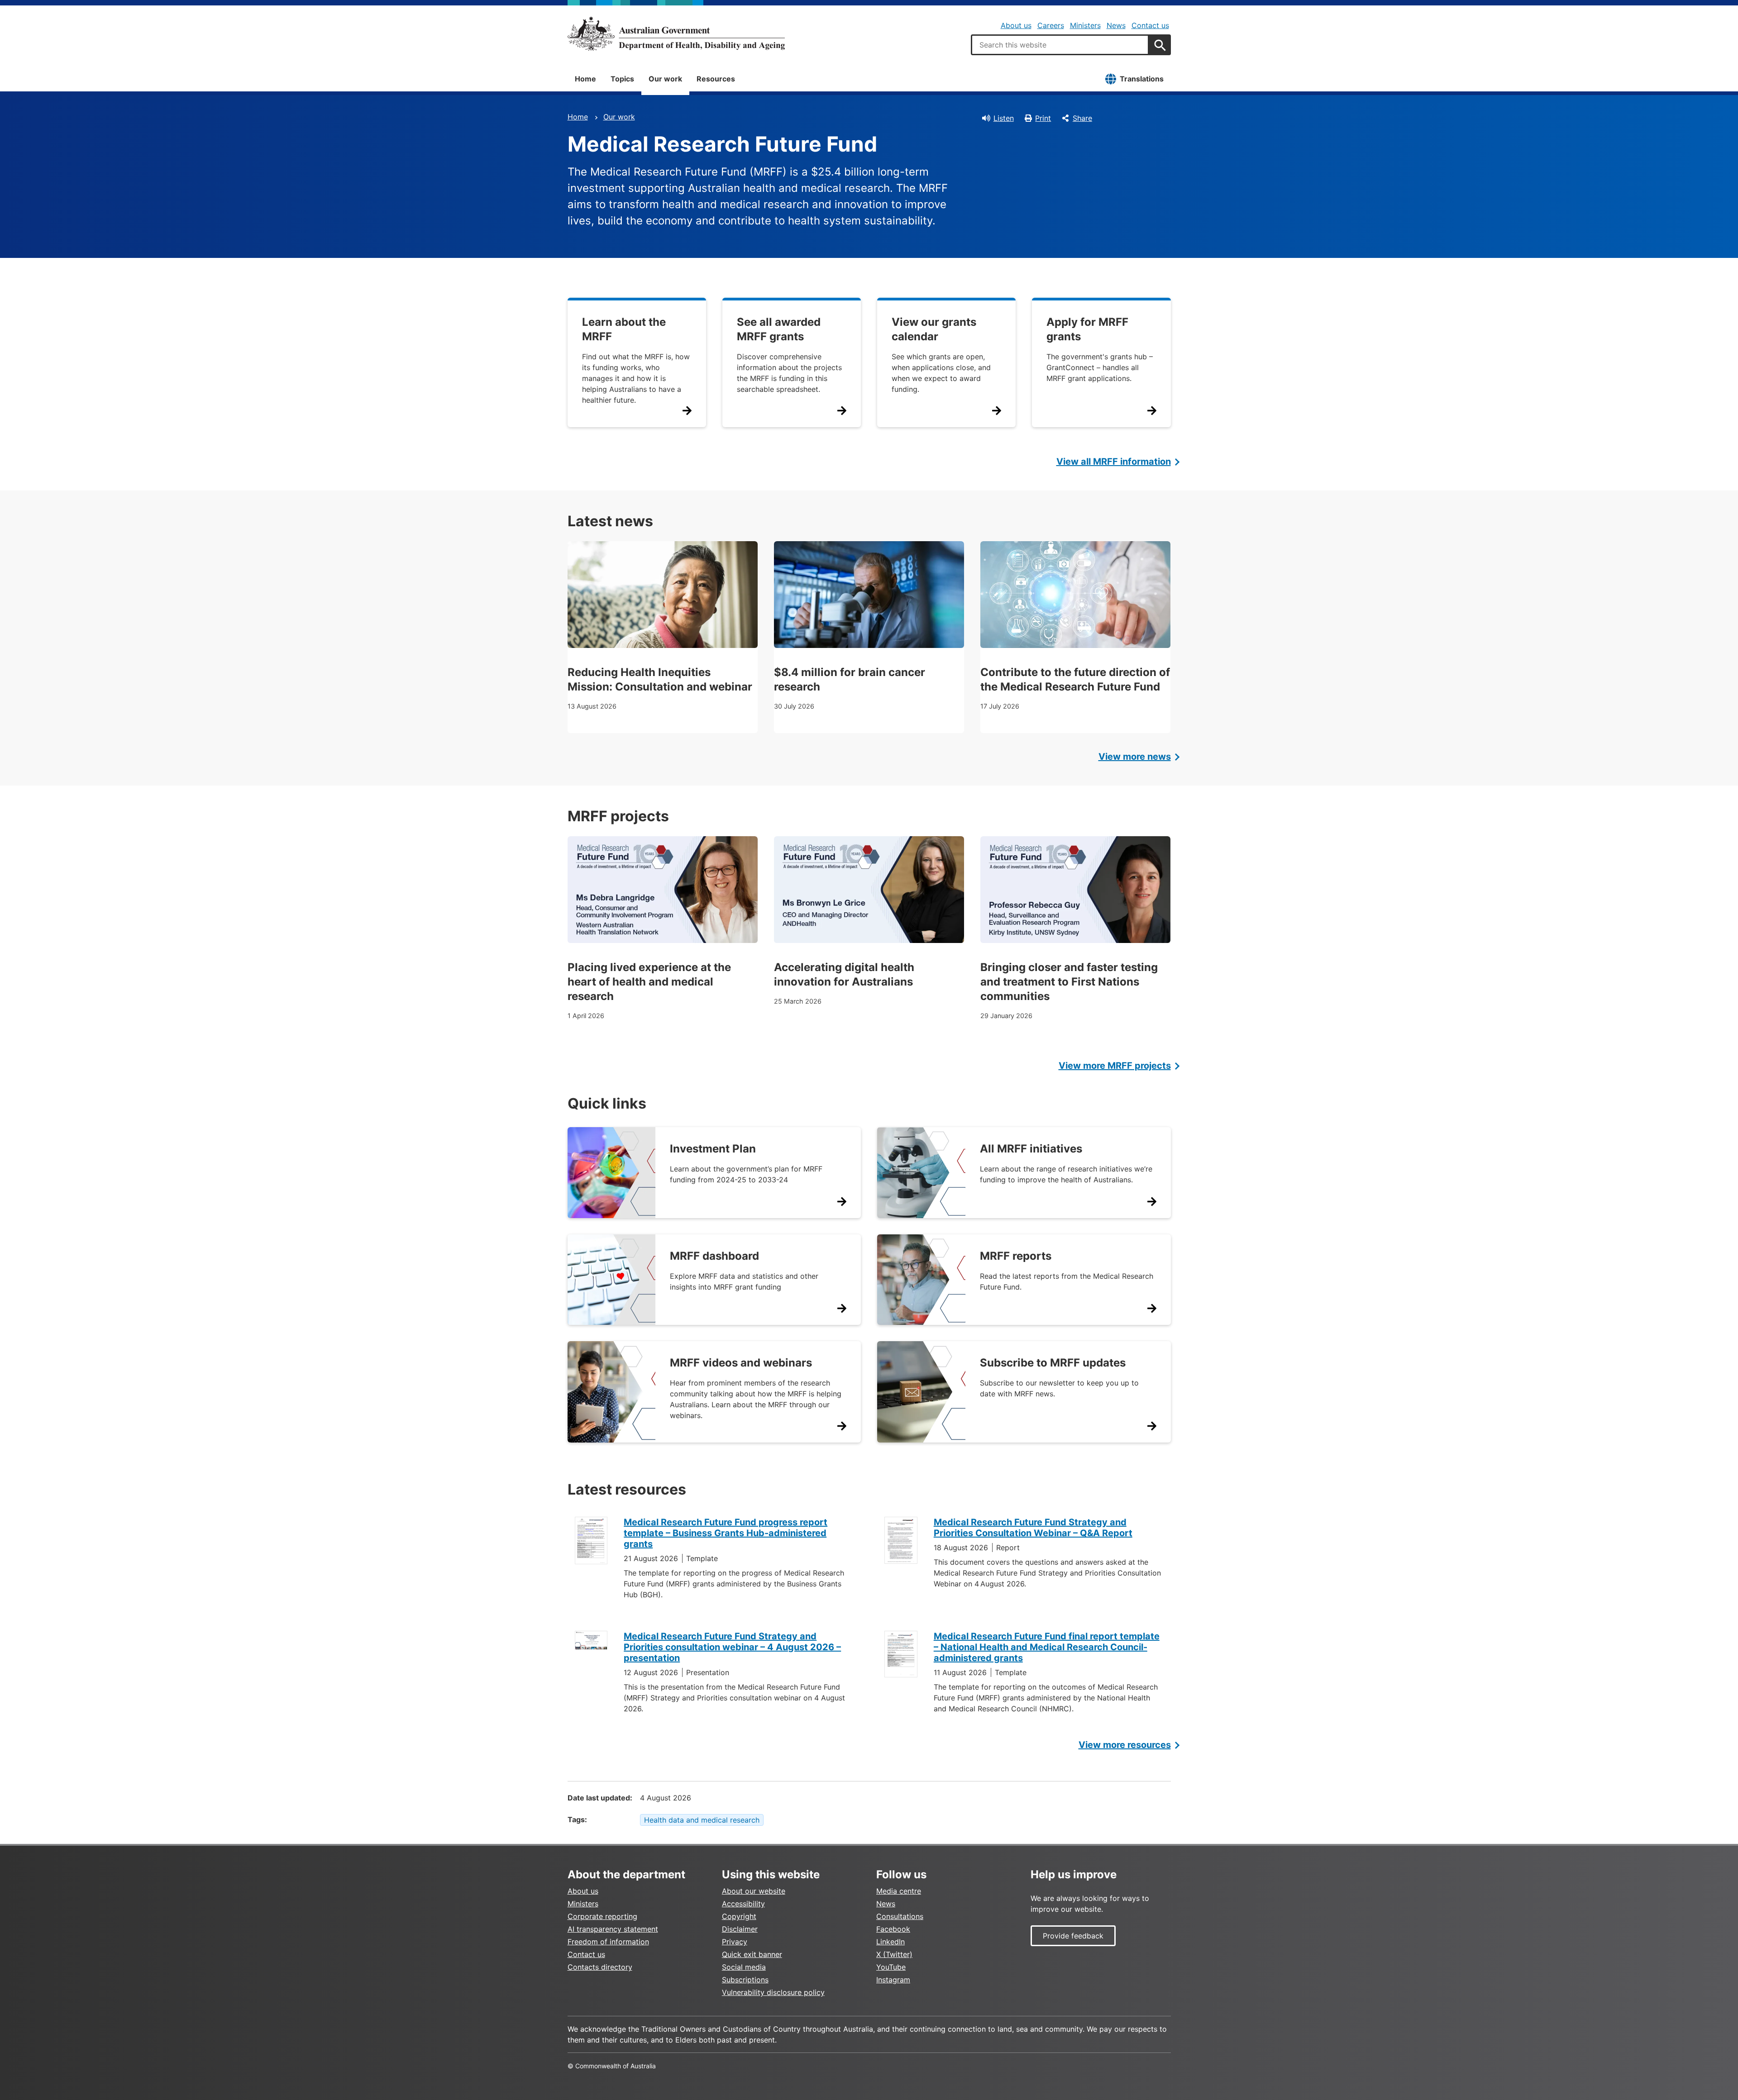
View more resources (1125, 1745)
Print (1043, 118)
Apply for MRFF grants (1087, 329)
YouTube (891, 1967)
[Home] (676, 33)
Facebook (893, 1929)
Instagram (893, 1980)
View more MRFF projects (1115, 1066)
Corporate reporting (602, 1916)
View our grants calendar (934, 329)
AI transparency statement (613, 1929)
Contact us (1150, 25)
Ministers (1085, 25)
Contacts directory (600, 1967)
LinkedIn (890, 1942)
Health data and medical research (702, 1820)
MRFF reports (1016, 1256)
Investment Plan (713, 1149)
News (1116, 25)
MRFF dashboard (714, 1256)
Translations (1142, 79)
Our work (665, 79)
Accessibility (743, 1904)
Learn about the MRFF (624, 329)
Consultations (900, 1916)
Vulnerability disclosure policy (773, 1992)
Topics (622, 79)
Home (585, 79)
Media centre (899, 1891)
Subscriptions (745, 1980)
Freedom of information (608, 1942)
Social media (744, 1967)
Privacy (735, 1942)
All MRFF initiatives (1031, 1149)
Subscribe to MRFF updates (1053, 1363)
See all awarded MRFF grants (779, 329)
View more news (1135, 757)
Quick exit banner (752, 1954)
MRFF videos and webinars (741, 1363)
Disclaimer (740, 1929)
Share (1082, 118)
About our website (754, 1891)
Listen (1004, 118)
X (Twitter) (894, 1954)
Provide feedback (1073, 1936)
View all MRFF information (1114, 462)
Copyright (739, 1916)
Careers (1051, 25)
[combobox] (1060, 45)
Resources (716, 79)
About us (1016, 25)
